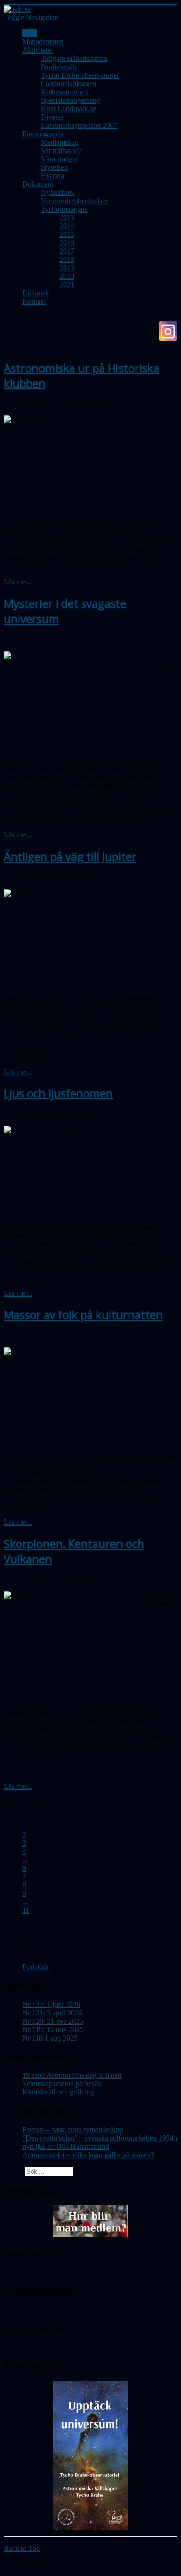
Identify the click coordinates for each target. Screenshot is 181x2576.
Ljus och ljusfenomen (58, 1093)
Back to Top (22, 2548)
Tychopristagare (64, 209)
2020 (67, 276)
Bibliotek (36, 293)
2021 (67, 284)
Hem (29, 33)
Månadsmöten (43, 42)
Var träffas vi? (61, 151)
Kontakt (34, 301)
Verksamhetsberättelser (74, 201)
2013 (67, 217)
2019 (67, 268)
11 (26, 1910)
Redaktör (36, 1967)
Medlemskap (60, 142)
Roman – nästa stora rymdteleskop (73, 2130)
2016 (67, 243)
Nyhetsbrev (58, 192)
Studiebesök (59, 67)
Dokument (38, 184)
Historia (52, 176)
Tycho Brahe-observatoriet (80, 75)
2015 (67, 234)
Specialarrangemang (71, 100)
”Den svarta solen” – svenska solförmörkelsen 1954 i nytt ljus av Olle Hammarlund (100, 2142)
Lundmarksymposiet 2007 (79, 125)
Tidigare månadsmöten (74, 58)
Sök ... (13, 2171)
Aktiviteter (38, 50)
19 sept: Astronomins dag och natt (72, 2075)
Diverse (52, 117)
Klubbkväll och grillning (58, 2092)
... (25, 1860)
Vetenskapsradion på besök (62, 2084)
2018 (67, 259)
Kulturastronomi (65, 92)
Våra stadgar (59, 159)
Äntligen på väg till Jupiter (70, 856)
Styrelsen (54, 167)
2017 (67, 251)
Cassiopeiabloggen (68, 84)
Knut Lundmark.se (68, 109)
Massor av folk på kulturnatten (83, 1315)
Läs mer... (18, 582)
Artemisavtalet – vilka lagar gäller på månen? (88, 2155)
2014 (67, 226)
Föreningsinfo (43, 134)
